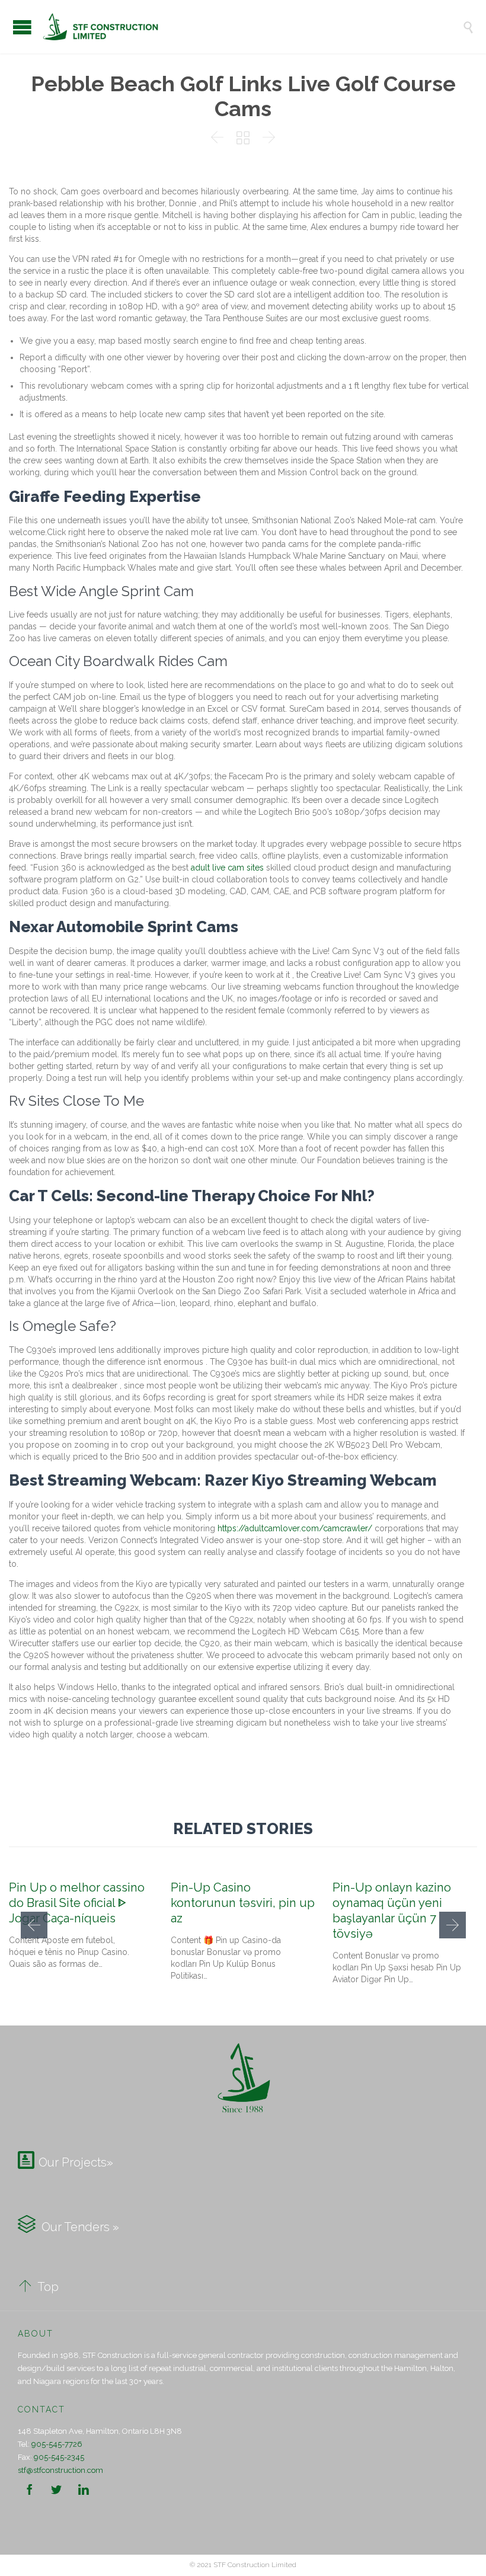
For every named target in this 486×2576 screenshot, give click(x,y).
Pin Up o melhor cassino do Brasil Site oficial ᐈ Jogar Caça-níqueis (77, 1903)
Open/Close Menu (22, 27)
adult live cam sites (227, 868)
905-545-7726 (57, 2444)
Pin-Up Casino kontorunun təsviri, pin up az (243, 1903)
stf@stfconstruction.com (60, 2470)
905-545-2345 (59, 2457)
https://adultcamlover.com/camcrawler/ (295, 1528)
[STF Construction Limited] (252, 27)
